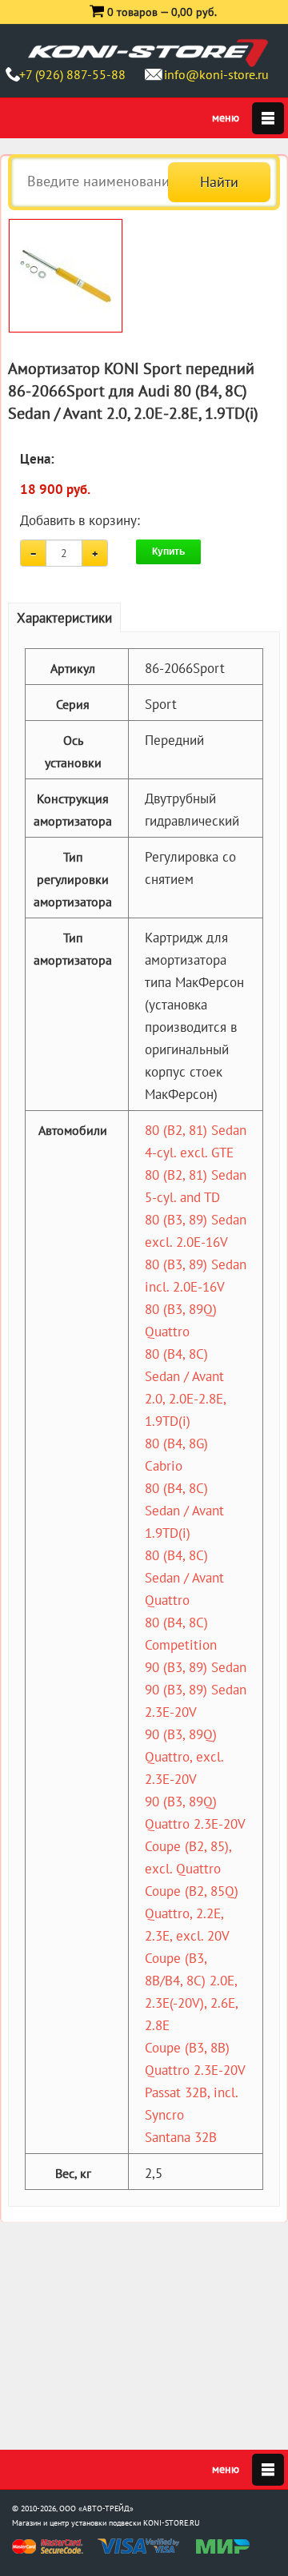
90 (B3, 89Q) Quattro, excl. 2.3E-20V (184, 1757)
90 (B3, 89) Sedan (196, 1667)
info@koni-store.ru (216, 74)
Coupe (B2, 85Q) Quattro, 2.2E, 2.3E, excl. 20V (192, 1913)
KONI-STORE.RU (172, 2523)
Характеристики (64, 618)
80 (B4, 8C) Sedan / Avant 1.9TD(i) (184, 1511)
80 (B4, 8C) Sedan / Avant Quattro (184, 1578)
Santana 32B (181, 2137)
